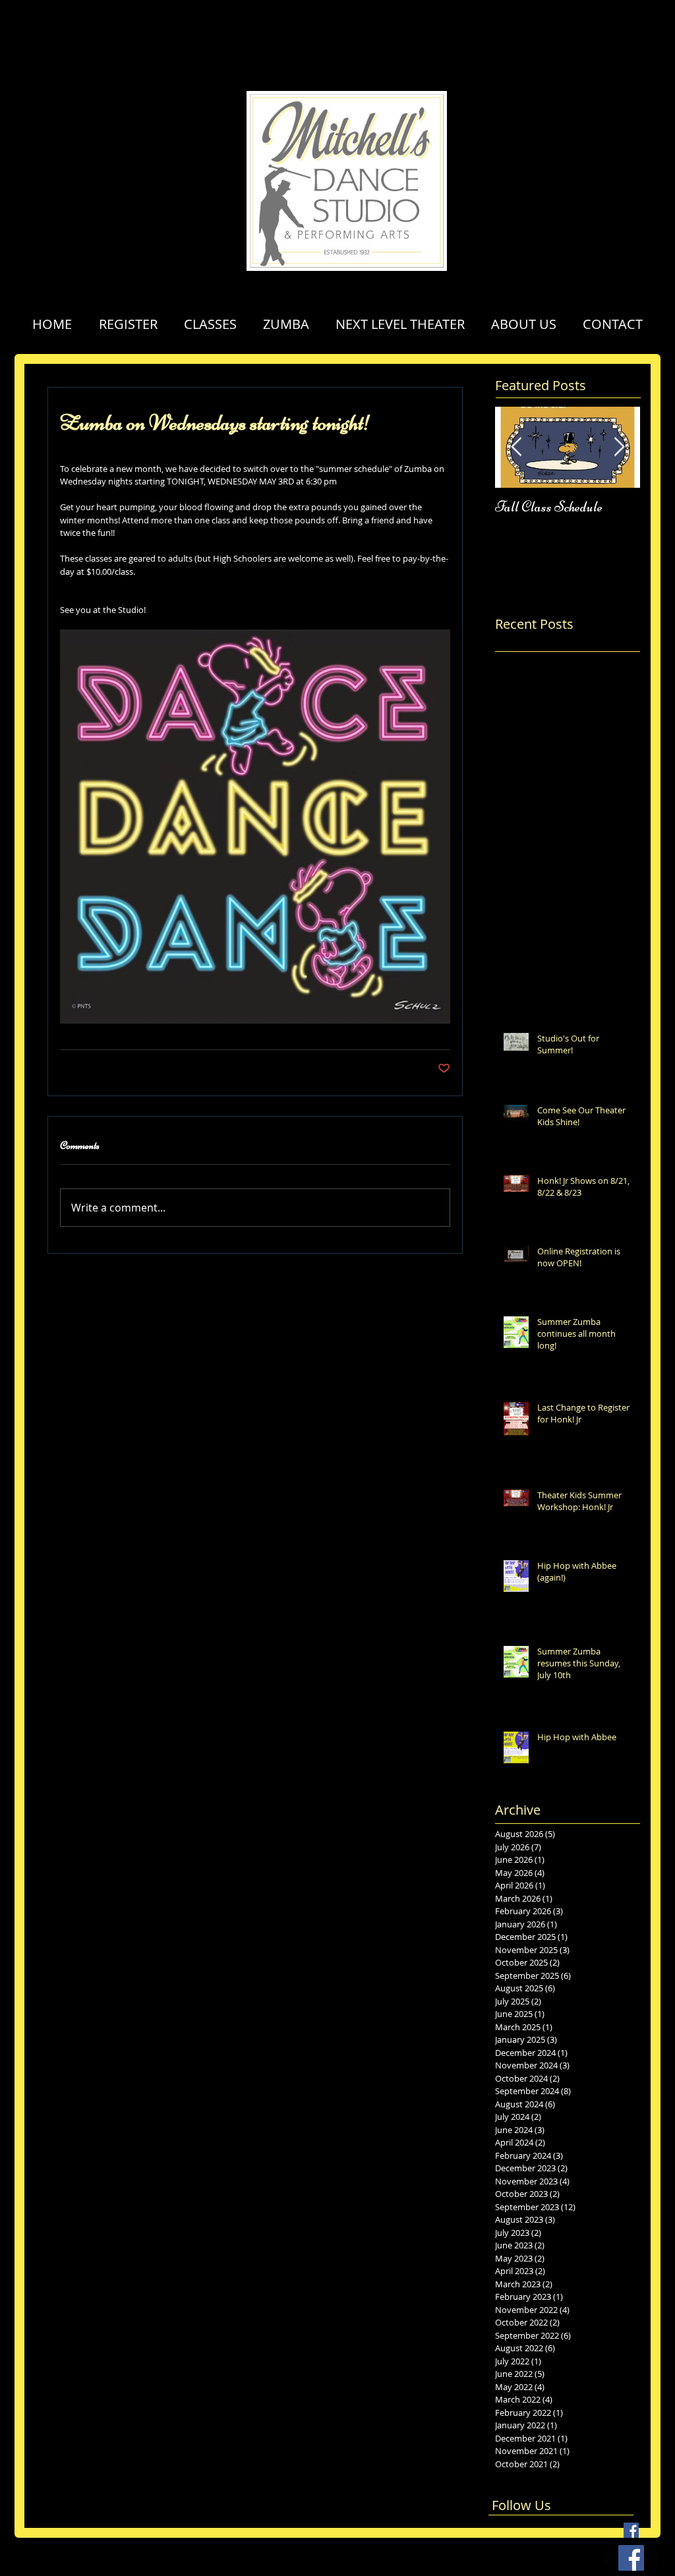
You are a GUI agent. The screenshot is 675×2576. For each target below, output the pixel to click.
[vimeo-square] (651, 2558)
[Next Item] (619, 447)
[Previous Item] (516, 447)
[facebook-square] (612, 2558)
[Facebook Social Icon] (631, 2558)
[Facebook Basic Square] (631, 2530)
